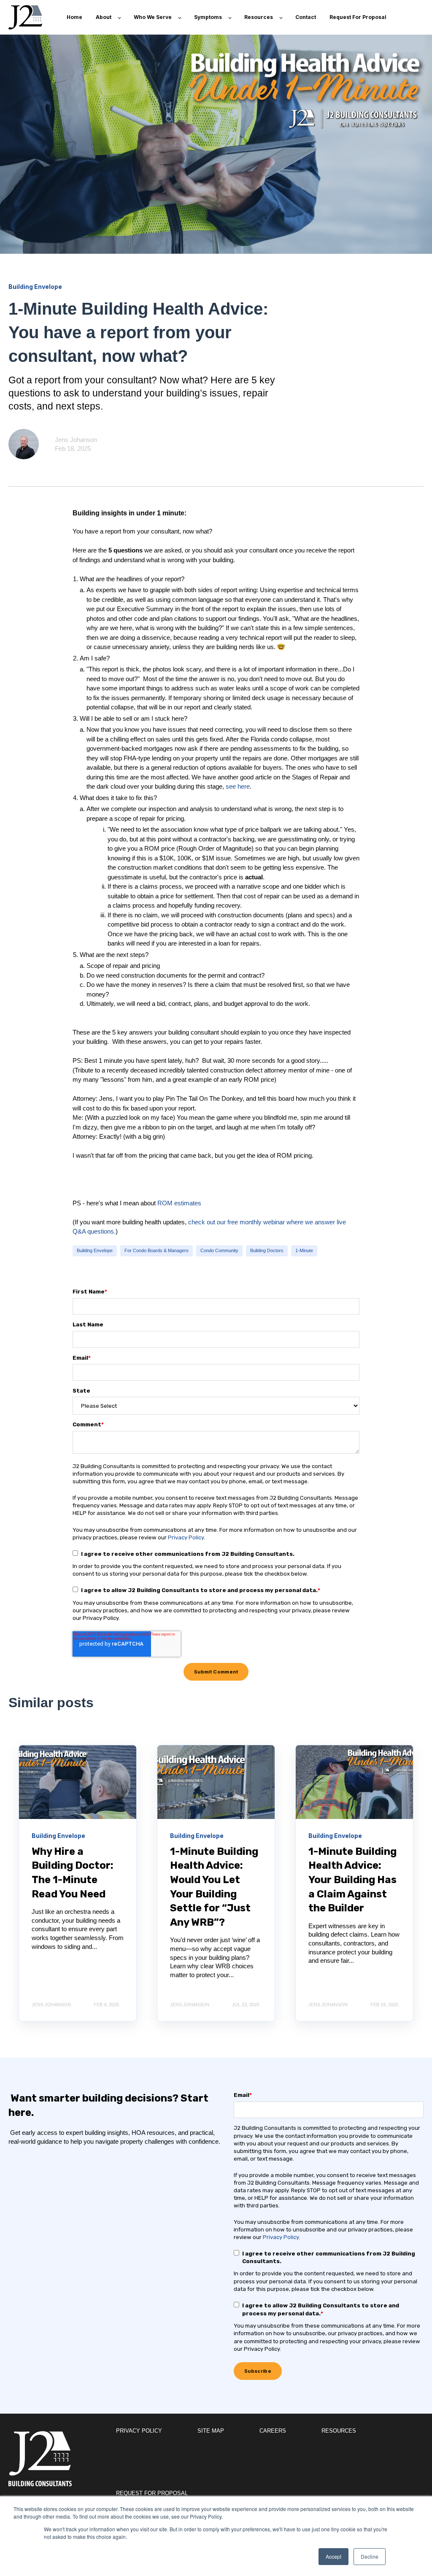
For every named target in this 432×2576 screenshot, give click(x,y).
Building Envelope (95, 1250)
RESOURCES (339, 2431)
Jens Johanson (76, 440)
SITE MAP (211, 2431)
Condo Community (219, 1250)
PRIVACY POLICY (139, 2431)
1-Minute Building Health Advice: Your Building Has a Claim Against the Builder (352, 1880)
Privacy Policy (186, 1537)
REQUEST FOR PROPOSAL (152, 2493)
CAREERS (273, 2431)
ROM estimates (179, 1203)
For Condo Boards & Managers (157, 1250)
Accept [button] (333, 2556)
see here (238, 786)
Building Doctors (267, 1250)
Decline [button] (370, 2556)
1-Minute (304, 1250)
